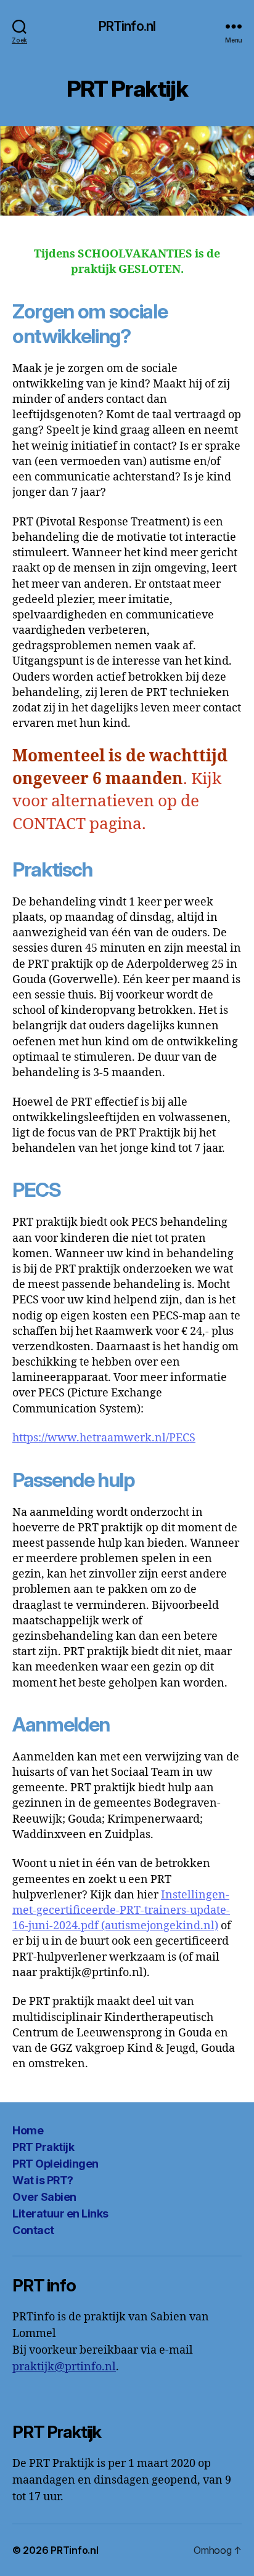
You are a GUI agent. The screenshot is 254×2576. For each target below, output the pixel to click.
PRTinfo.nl (127, 26)
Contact (33, 2230)
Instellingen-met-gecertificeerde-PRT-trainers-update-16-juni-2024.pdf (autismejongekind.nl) (121, 1910)
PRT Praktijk (43, 2147)
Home (28, 2130)
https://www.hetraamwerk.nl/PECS (104, 1438)
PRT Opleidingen (55, 2164)
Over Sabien (44, 2197)
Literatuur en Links (60, 2213)
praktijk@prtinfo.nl (64, 2367)
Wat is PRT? (43, 2180)
